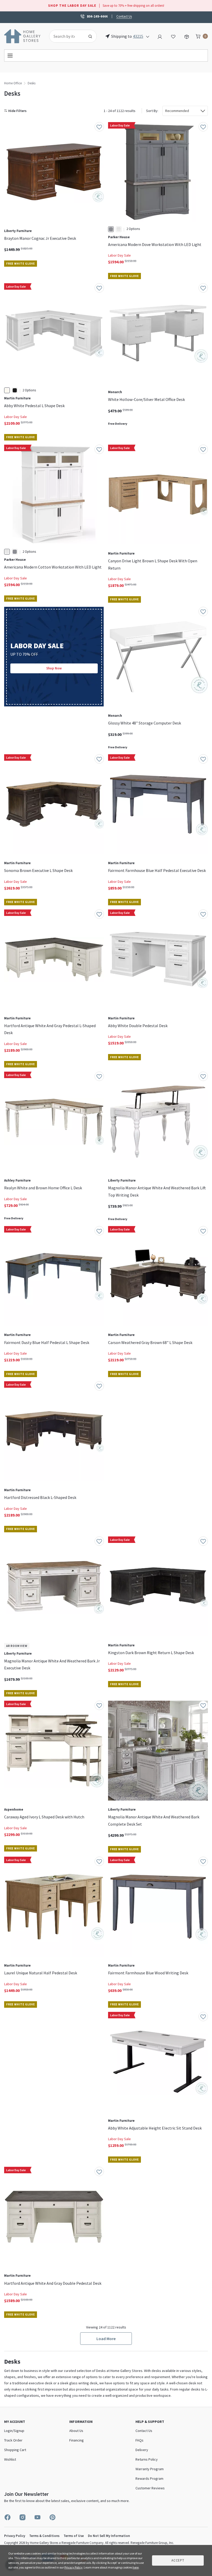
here (136, 2567)
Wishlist (10, 2459)
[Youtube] (37, 2517)
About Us (76, 2431)
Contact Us (124, 16)
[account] (160, 36)
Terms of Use (74, 2536)
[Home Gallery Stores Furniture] (22, 36)
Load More (106, 2339)
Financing (77, 2440)
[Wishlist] (173, 36)
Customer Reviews (150, 2488)
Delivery (142, 2450)
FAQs (139, 2440)
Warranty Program (150, 2469)
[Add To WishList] (99, 127)
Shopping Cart (15, 2450)
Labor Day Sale (119, 255)
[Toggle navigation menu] (106, 55)
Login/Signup (14, 2431)
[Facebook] (7, 2517)
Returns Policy (147, 2459)
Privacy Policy (15, 2536)
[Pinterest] (52, 2517)
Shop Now (54, 668)
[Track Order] (187, 36)
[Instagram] (22, 2517)
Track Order (13, 2440)
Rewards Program (149, 2478)
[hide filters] (16, 111)
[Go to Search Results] (90, 36)
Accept (178, 2560)
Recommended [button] (177, 111)
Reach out (18, 2085)
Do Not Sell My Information (109, 2536)
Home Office (13, 83)
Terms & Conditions (44, 2536)
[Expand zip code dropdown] (148, 36)
